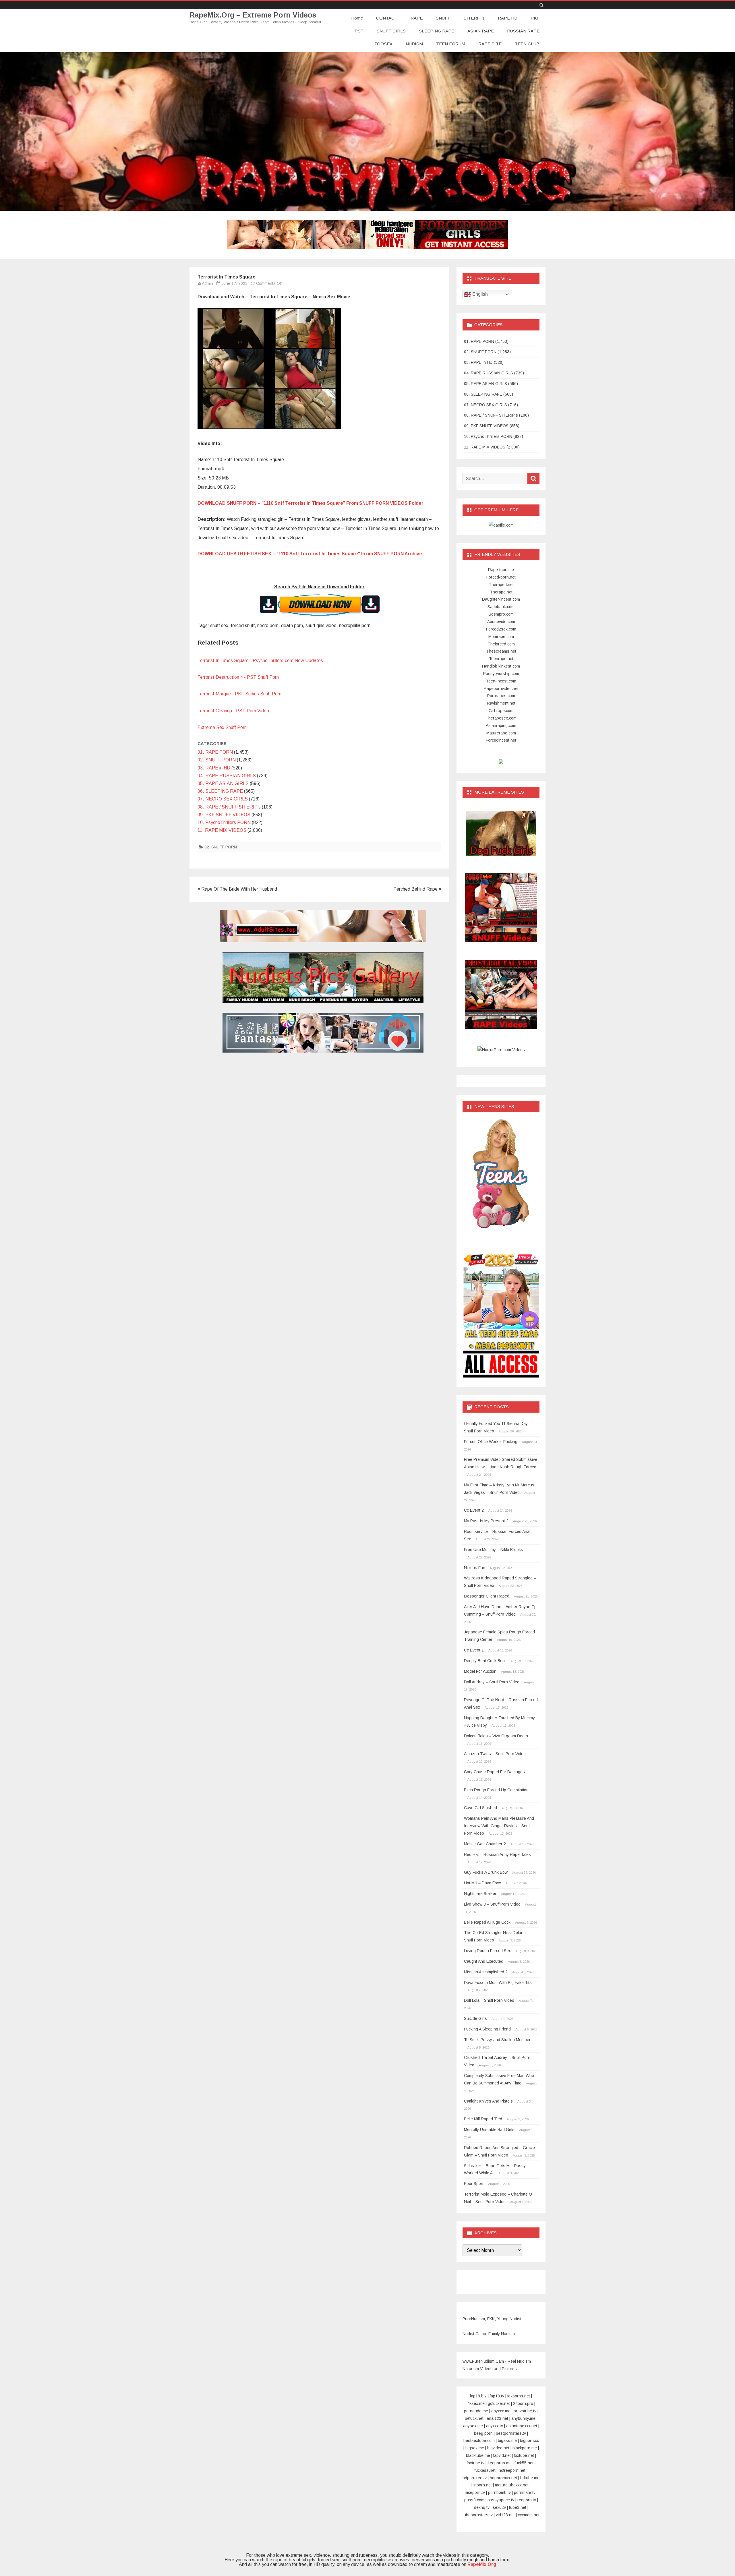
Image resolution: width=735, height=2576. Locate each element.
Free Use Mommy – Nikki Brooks (494, 1550)
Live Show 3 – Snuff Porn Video (492, 1904)
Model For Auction (480, 1671)
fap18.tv (497, 2396)
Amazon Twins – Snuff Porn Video (495, 1754)
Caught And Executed (484, 1961)
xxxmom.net (529, 2515)
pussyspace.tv (501, 2500)
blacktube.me (478, 2455)
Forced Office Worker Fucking (491, 1442)
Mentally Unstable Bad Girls (489, 2130)
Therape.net (501, 592)
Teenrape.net (501, 659)
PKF (535, 18)
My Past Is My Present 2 (486, 1521)
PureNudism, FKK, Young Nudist (492, 2319)
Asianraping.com (501, 726)
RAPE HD (508, 18)
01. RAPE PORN (215, 752)
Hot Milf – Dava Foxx (482, 1883)
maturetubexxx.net (512, 2485)
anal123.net (497, 2418)
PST (359, 31)
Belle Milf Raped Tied (483, 2119)
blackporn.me (525, 2448)
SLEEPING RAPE (437, 31)
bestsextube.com (479, 2440)
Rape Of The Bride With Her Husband (239, 889)
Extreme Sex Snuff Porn (222, 727)
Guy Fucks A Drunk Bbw (486, 1872)
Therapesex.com (501, 718)
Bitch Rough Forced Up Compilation (496, 1790)
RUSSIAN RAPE (523, 31)
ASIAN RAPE (481, 31)
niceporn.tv (475, 2492)
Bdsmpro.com (501, 614)
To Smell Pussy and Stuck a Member (497, 2040)
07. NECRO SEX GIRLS (223, 799)
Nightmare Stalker (480, 1894)
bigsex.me (475, 2448)
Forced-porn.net (501, 577)
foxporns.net (519, 2396)
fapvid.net (502, 2455)
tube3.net (518, 2507)
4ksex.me (476, 2403)
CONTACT (387, 18)
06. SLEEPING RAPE (220, 791)
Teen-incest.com (501, 681)
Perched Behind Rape (416, 889)
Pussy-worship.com (501, 674)
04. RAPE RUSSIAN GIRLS (227, 776)
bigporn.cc (529, 2440)
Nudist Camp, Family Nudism (489, 2334)
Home (357, 18)
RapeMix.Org (482, 2564)
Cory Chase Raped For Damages (494, 1772)
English (479, 294)
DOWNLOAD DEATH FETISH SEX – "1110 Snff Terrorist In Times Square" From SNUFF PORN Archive (310, 554)
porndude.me (476, 2411)
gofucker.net (499, 2403)
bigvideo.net (498, 2448)
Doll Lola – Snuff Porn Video (489, 2000)
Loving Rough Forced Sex (487, 1951)
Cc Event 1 (474, 1650)
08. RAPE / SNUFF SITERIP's (229, 807)
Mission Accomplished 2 (486, 1972)
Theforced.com (501, 644)
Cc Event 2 (474, 1510)
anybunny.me (523, 2418)
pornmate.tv (525, 2492)
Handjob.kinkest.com (501, 666)
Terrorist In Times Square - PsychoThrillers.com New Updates (260, 661)
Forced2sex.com (501, 629)
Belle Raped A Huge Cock (487, 1922)
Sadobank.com (501, 607)
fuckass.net (485, 2470)
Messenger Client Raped (487, 1596)
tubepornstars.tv (478, 2515)
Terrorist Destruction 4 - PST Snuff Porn (238, 677)
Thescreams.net (501, 651)
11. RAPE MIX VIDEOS (222, 830)
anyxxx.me (501, 2411)
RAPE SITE (490, 44)
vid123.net (505, 2515)
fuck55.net (524, 2463)
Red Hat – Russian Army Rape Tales (497, 1854)
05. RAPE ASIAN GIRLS (223, 783)
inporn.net (483, 2485)
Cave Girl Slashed (480, 1808)
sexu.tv (499, 2507)
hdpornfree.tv (475, 2478)
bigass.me (507, 2440)
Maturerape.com (501, 733)
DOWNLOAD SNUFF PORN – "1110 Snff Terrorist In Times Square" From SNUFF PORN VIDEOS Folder (311, 503)
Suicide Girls (475, 2018)
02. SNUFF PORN (217, 760)
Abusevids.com (501, 622)
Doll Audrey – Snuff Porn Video (492, 1682)
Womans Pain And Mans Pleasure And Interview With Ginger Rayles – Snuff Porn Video (499, 1826)
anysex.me (473, 2426)
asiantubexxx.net (522, 2426)
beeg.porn (483, 2433)
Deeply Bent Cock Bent (485, 1661)
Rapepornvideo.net (501, 689)
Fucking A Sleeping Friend (487, 2029)
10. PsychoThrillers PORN (224, 822)
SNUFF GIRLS (391, 31)
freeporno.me (500, 2463)
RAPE (417, 18)
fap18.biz (478, 2396)
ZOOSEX (383, 44)
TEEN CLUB (527, 44)
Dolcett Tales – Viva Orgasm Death (496, 1736)
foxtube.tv (476, 2463)
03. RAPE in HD (214, 768)
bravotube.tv (525, 2411)
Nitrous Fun (475, 1568)
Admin (207, 283)
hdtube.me (530, 2478)
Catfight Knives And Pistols (488, 2101)
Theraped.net (501, 585)
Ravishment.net (501, 703)
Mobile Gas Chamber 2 (485, 1844)
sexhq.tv (482, 2507)
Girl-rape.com (501, 711)
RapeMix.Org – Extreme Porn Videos (253, 15)
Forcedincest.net (501, 740)
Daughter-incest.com (501, 599)
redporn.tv (527, 2500)
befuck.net (474, 2418)
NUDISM (414, 44)
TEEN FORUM (451, 44)
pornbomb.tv (499, 2492)
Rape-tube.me (501, 570)
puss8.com (474, 2500)
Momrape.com (501, 637)
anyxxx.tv (495, 2426)
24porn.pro (523, 2403)
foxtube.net (524, 2455)
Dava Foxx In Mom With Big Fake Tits (498, 1983)
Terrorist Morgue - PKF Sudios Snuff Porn (239, 694)
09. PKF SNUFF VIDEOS (224, 815)
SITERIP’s (474, 18)
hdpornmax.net (503, 2478)
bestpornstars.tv (511, 2433)
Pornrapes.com (501, 696)
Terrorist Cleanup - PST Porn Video (233, 711)
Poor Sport (474, 2184)
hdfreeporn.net (512, 2470)
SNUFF (443, 18)
